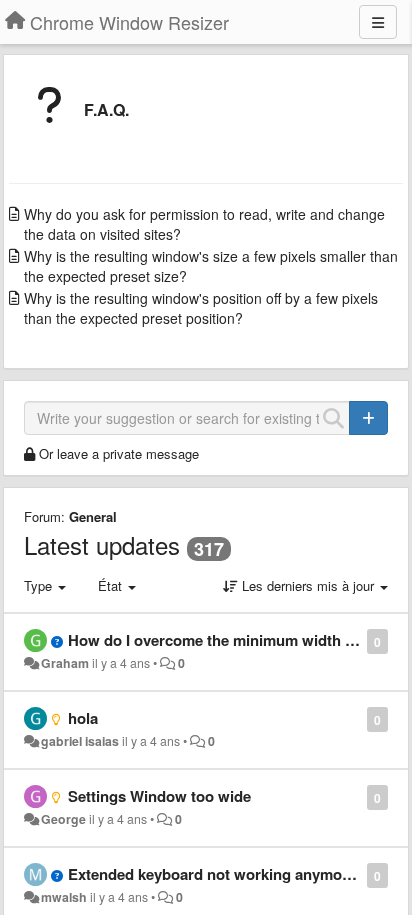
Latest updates (102, 544)
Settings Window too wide (159, 796)
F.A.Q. (106, 109)
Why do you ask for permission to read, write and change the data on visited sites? (204, 224)
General (93, 516)
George (63, 819)
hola (83, 718)
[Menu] (378, 22)
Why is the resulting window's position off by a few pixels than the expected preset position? (201, 308)
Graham (65, 663)
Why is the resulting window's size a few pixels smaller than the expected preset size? (211, 266)
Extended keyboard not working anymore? (216, 874)
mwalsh (64, 897)
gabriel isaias (80, 741)
